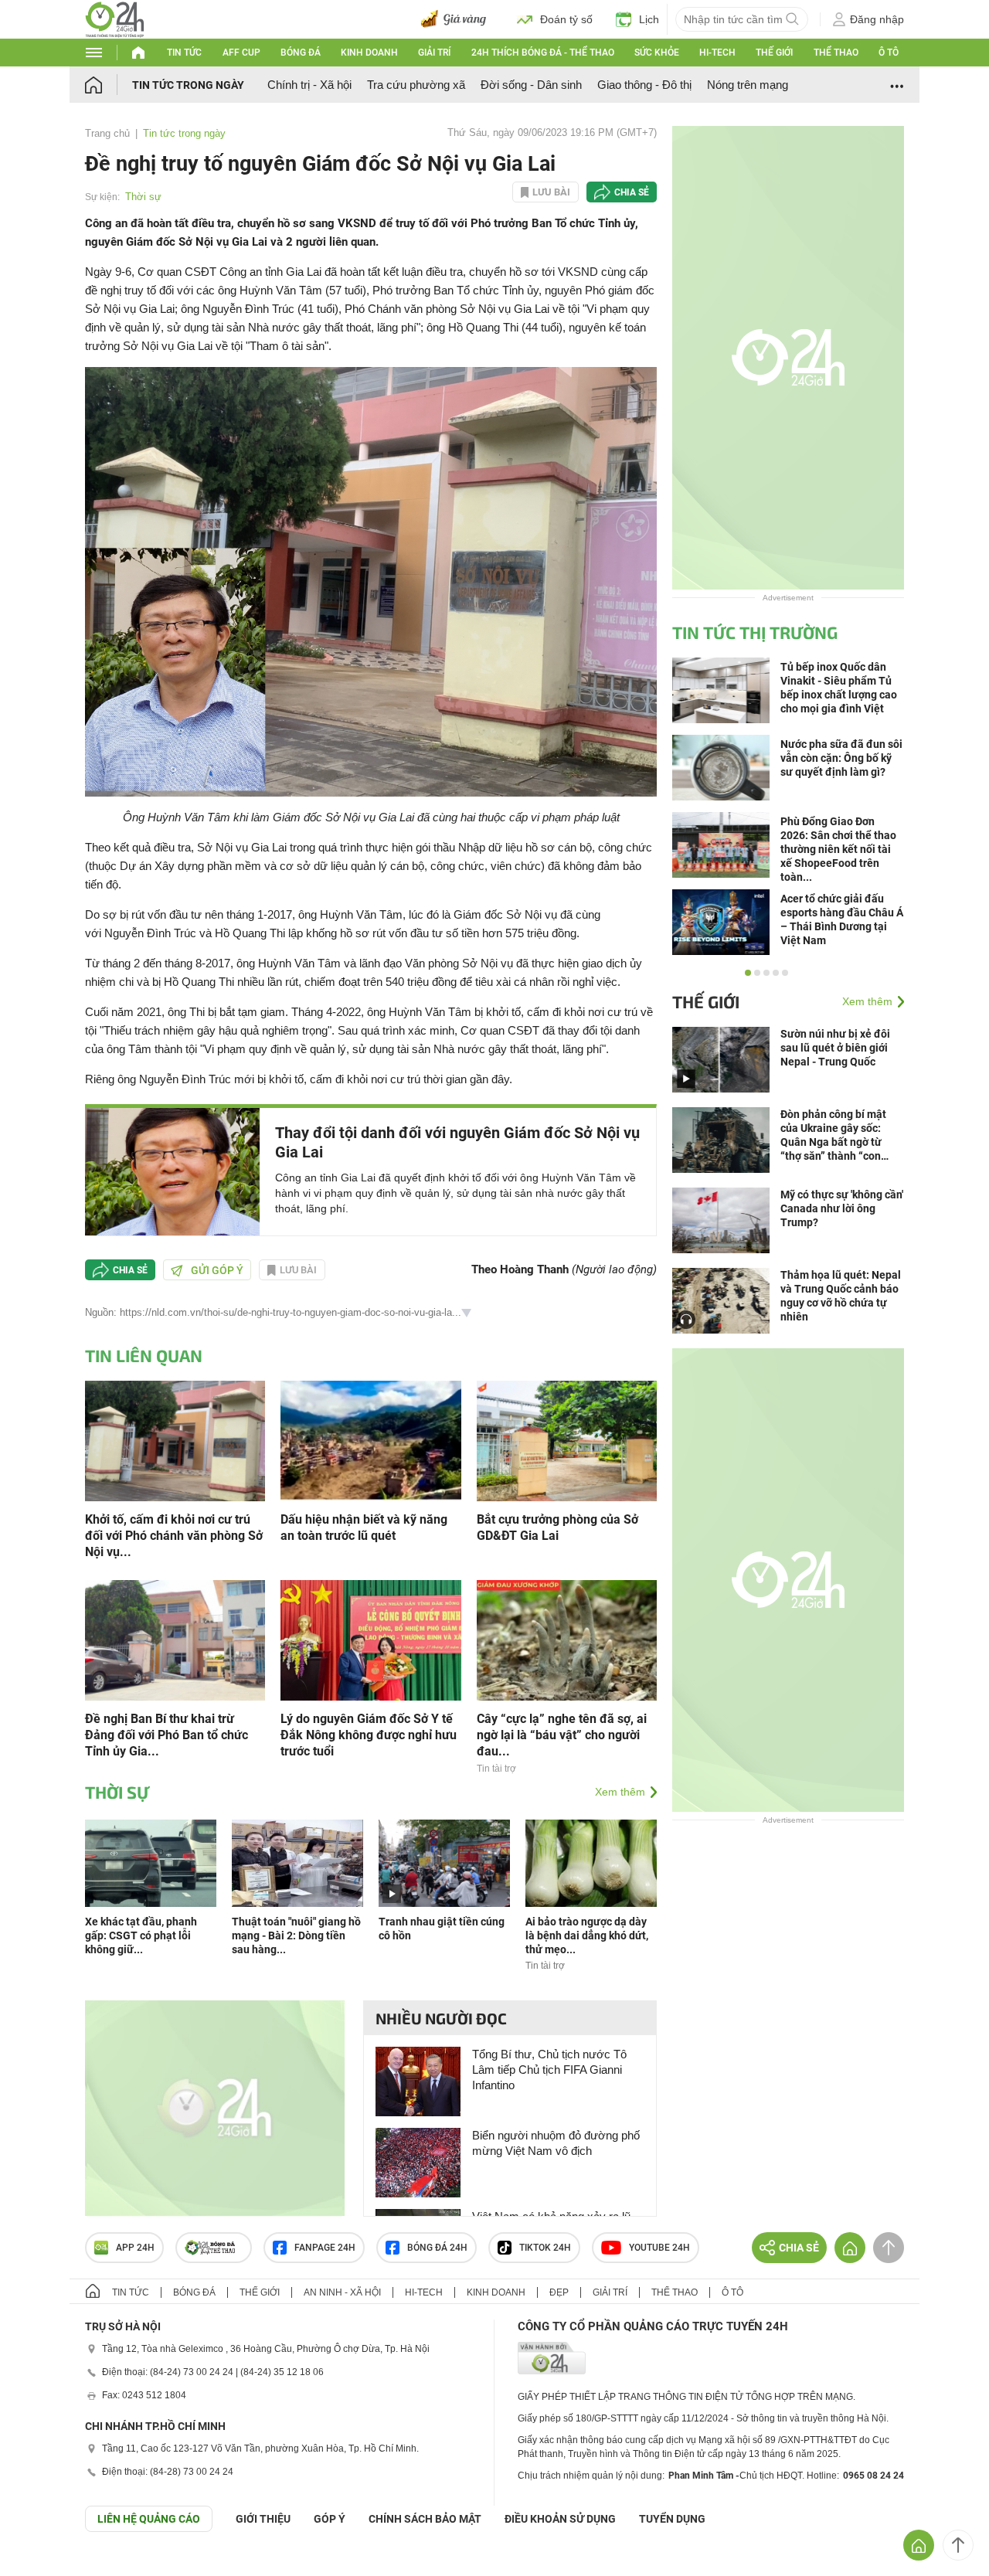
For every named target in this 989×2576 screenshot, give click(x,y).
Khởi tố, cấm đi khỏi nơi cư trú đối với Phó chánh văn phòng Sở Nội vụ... (174, 1536)
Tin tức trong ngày (188, 85)
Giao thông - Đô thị (644, 85)
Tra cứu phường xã (416, 85)
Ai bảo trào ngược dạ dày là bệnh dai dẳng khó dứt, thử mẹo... (587, 1935)
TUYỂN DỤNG (672, 2519)
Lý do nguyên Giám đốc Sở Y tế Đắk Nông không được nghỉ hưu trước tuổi (369, 1735)
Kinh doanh (369, 53)
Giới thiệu (263, 2519)
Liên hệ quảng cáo (149, 2519)
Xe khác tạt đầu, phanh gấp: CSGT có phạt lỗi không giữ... (141, 1935)
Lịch (649, 19)
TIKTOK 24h (545, 2248)
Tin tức (184, 53)
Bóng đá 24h (437, 2248)
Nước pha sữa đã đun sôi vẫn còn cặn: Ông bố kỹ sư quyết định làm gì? (841, 758)
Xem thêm (620, 1792)
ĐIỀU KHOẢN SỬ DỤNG (560, 2519)
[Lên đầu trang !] (958, 2545)
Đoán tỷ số (566, 19)
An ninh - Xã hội (342, 2292)
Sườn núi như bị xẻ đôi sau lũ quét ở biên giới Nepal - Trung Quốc (835, 1048)
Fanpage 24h (325, 2248)
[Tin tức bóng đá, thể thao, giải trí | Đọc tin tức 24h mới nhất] (115, 18)
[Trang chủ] (109, 85)
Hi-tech (717, 53)
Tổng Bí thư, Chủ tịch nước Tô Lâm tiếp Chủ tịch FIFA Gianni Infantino (549, 2070)
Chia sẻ (632, 192)
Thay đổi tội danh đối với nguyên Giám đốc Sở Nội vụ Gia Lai (457, 1142)
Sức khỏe (657, 53)
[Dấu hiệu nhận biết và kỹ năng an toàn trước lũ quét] (370, 1440)
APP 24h (135, 2248)
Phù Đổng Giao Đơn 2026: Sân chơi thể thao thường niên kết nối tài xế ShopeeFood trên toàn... (838, 849)
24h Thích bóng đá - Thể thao (543, 53)
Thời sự (143, 197)
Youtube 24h (659, 2248)
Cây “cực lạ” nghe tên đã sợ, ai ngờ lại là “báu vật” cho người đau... (562, 1735)
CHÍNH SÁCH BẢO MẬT (425, 2519)
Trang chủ (107, 133)
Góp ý (330, 2519)
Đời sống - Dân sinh (531, 85)
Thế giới (774, 53)
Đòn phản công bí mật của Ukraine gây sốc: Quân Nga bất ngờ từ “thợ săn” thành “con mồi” (833, 1135)
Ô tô (889, 53)
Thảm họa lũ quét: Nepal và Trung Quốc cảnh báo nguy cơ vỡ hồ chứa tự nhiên (841, 1296)
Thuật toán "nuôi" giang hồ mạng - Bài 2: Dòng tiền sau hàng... (296, 1935)
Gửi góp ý (217, 1270)
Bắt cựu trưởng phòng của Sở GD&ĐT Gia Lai (557, 1528)
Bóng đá (301, 53)
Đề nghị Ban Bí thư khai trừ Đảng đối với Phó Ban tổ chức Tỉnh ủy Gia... (167, 1735)
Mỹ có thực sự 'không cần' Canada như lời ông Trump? (842, 1208)
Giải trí (434, 53)
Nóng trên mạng (748, 85)
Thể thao (836, 53)
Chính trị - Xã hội (309, 85)
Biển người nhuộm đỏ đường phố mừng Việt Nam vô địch (556, 2143)
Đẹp (559, 2292)
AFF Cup (241, 53)
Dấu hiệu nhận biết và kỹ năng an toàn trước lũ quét (364, 1528)
